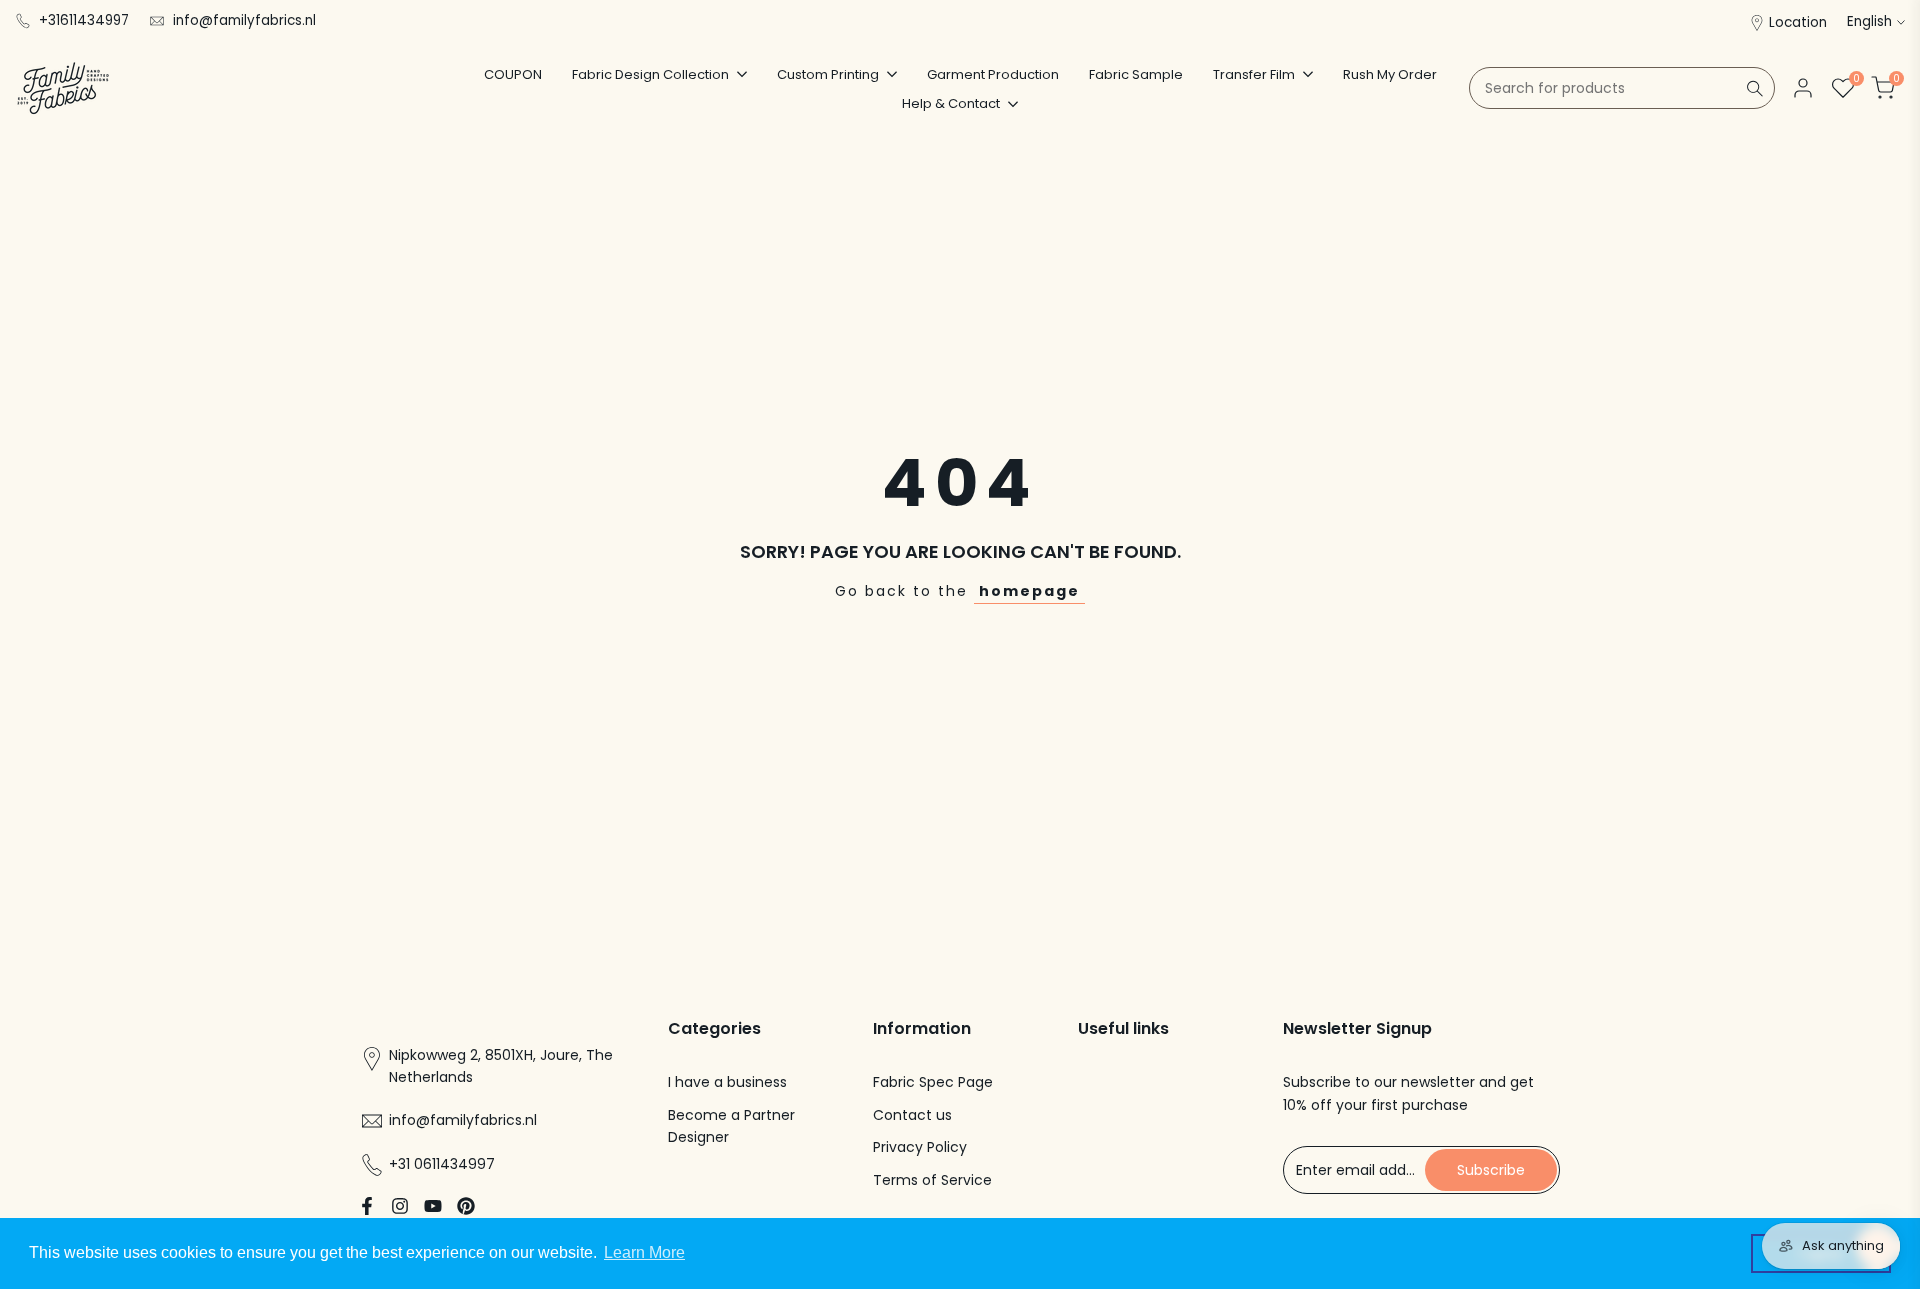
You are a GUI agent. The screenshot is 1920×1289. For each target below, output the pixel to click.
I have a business (727, 1082)
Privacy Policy (920, 1147)
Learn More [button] (644, 1252)
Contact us (912, 1115)
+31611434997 (84, 20)
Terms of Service (932, 1180)
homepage (1029, 591)
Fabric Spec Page (933, 1082)
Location (1798, 22)
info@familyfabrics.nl (244, 20)
